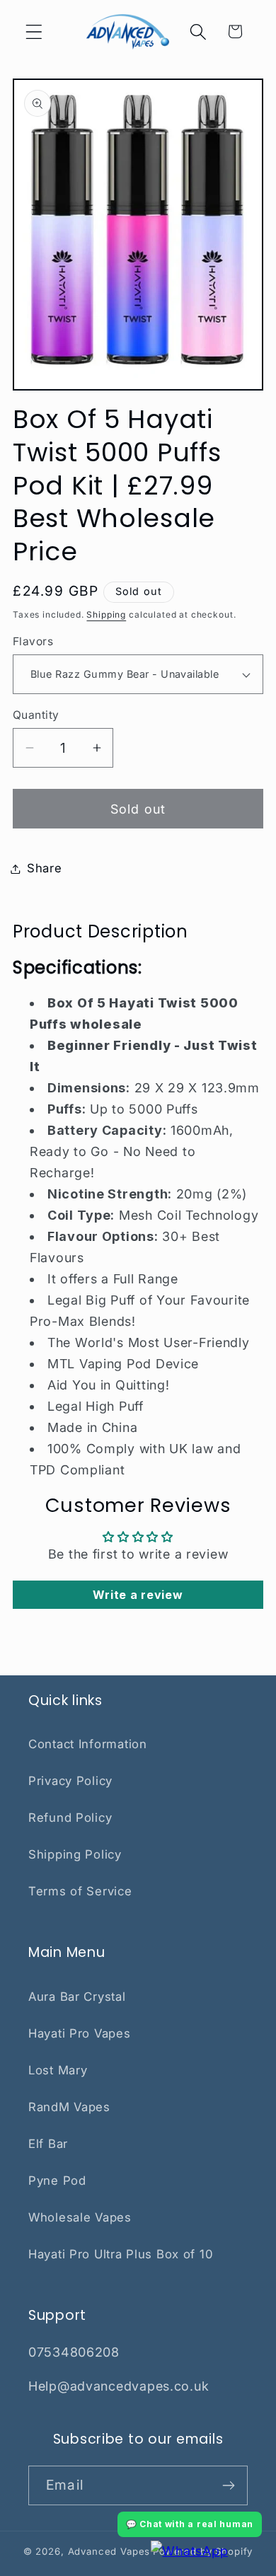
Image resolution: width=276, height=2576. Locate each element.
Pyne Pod (57, 2181)
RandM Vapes (69, 2107)
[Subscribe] (228, 2485)
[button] (34, 31)
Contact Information (88, 1744)
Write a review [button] (138, 1595)
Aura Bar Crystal (77, 1997)
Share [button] (45, 868)
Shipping (106, 614)
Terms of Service (80, 1891)
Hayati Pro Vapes (80, 2033)
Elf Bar (48, 2144)
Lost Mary (58, 2070)
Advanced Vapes (109, 2551)
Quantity (36, 715)
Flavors (33, 641)
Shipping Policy (75, 1854)
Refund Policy (70, 1818)
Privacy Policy (70, 1781)
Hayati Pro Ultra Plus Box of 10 (121, 2254)
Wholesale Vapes (80, 2217)
